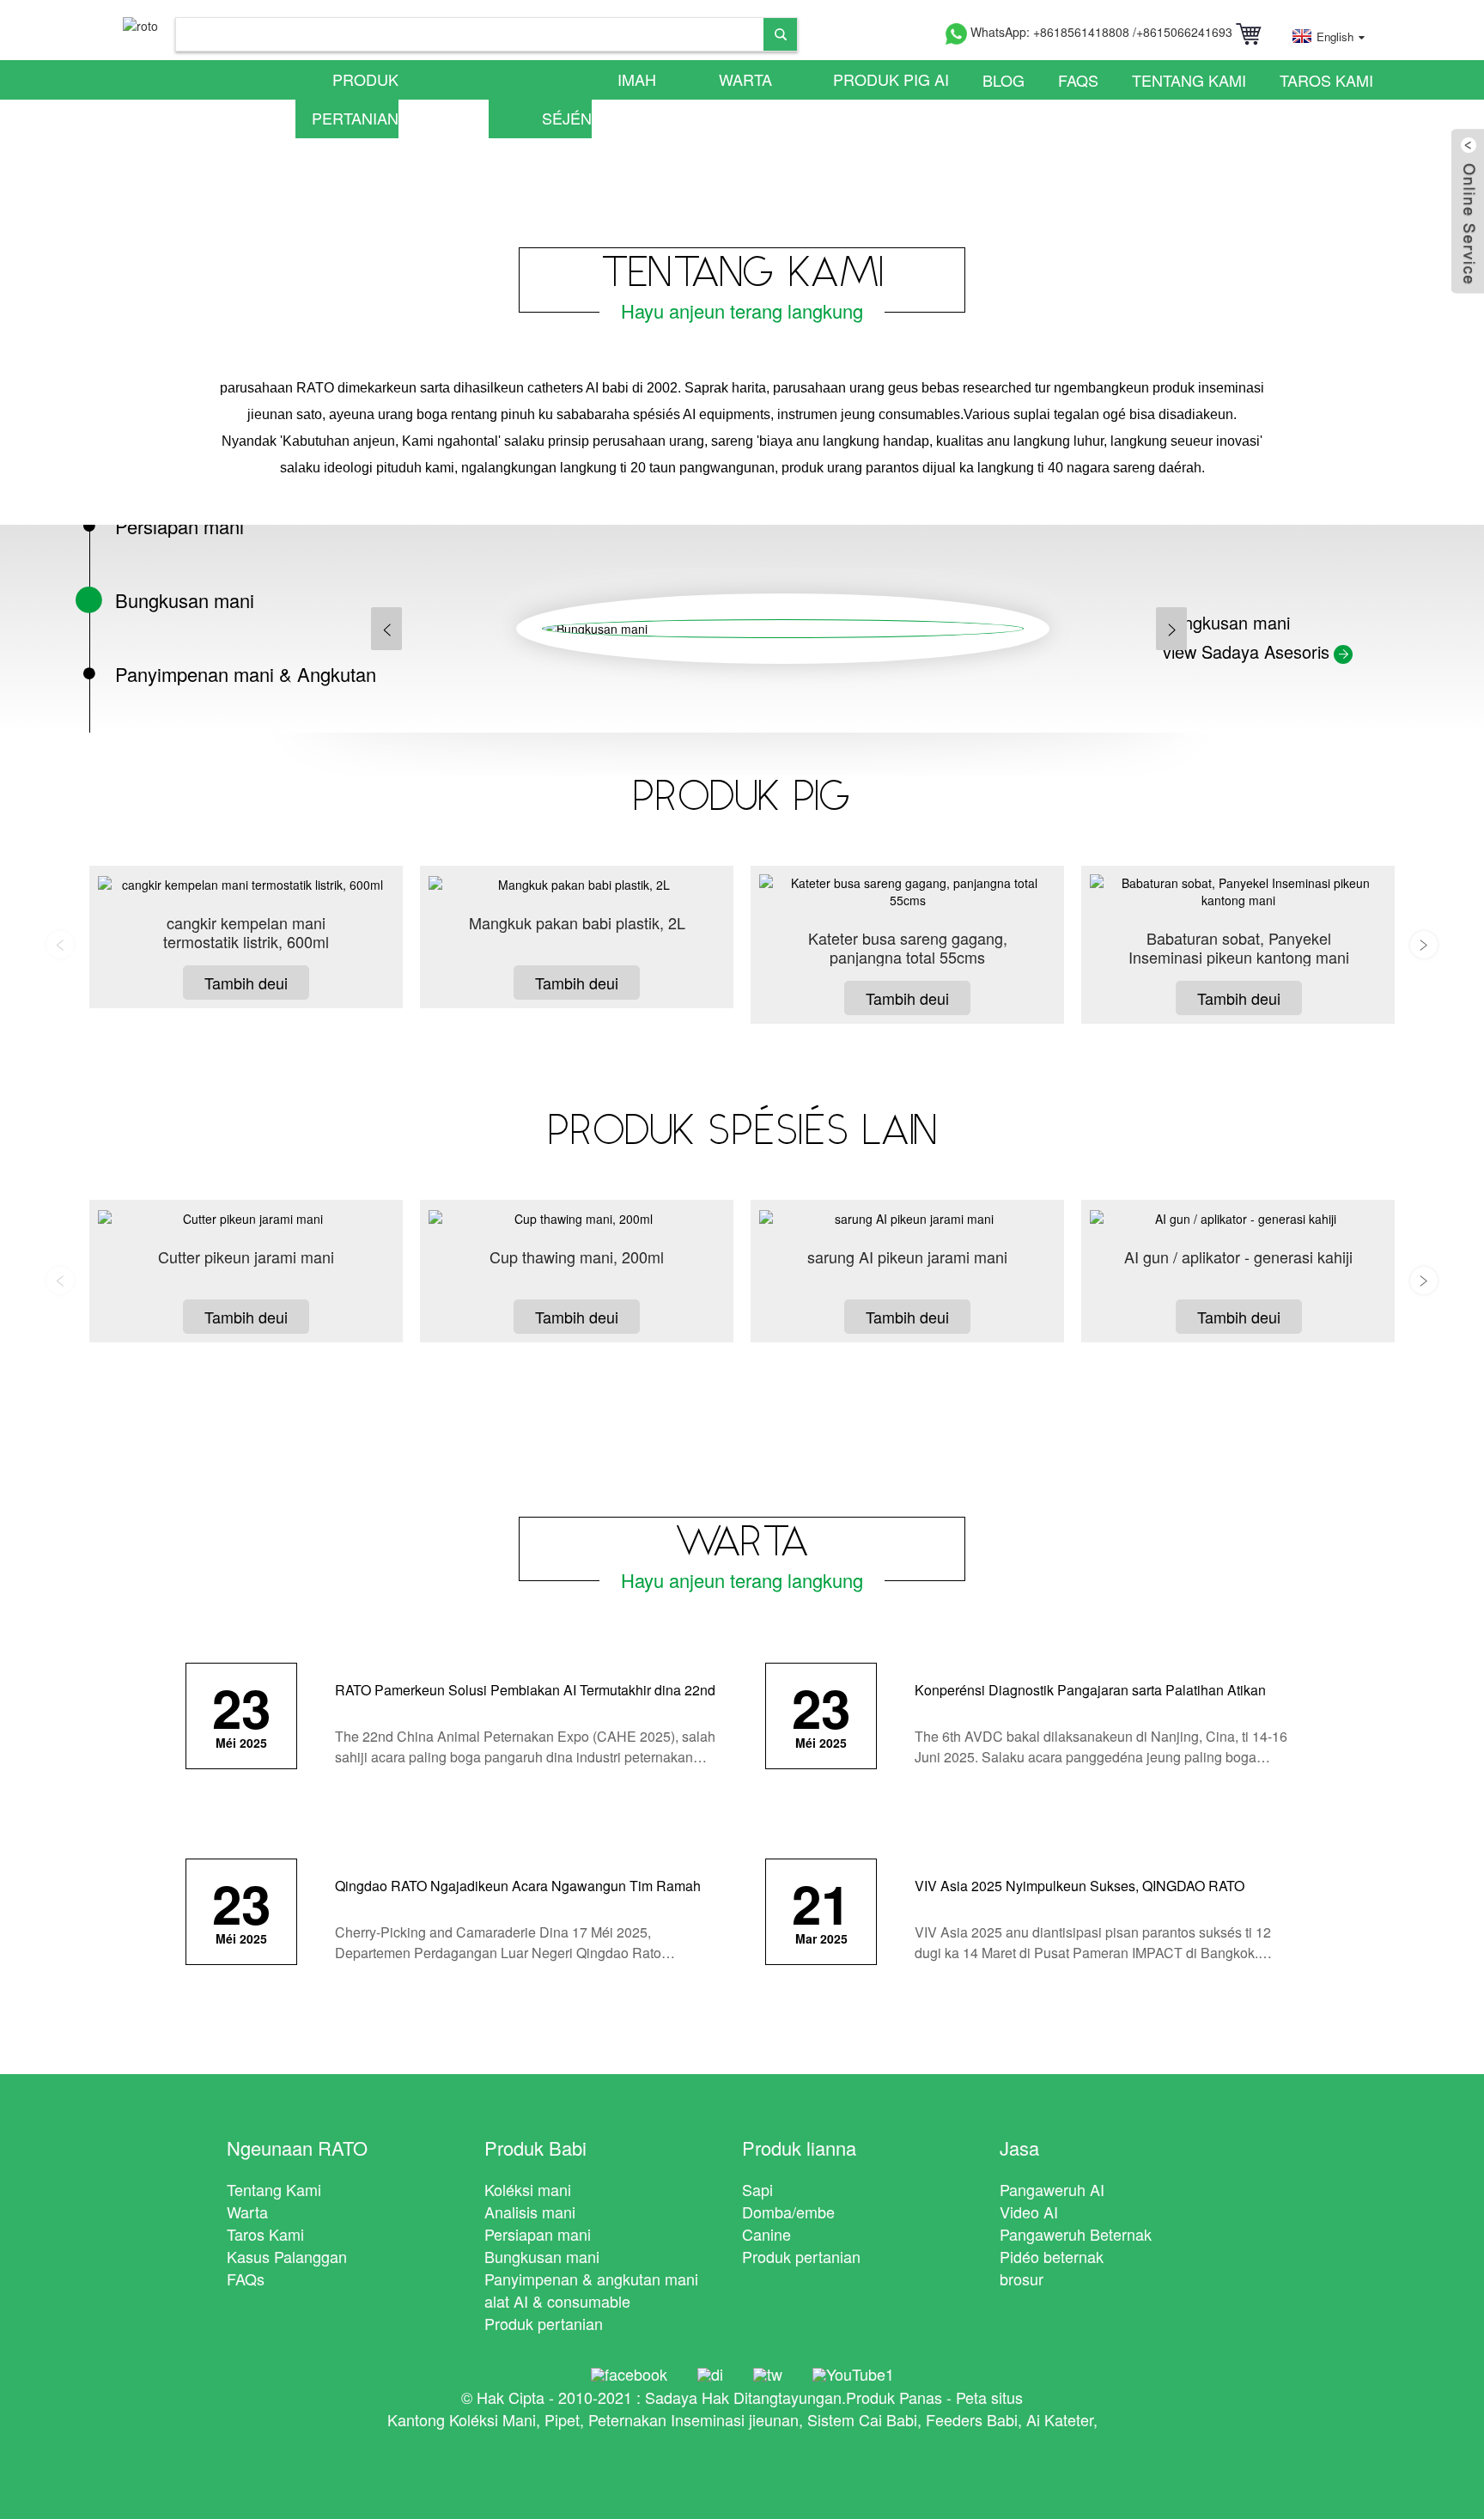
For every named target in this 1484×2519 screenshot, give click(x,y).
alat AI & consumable (557, 2301)
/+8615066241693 (1183, 32)
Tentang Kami (1189, 80)
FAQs (1078, 80)
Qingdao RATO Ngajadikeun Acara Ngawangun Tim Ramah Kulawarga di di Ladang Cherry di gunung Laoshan (518, 1896)
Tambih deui (246, 983)
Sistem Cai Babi (862, 2419)
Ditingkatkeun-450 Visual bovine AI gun (246, 1266)
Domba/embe (788, 2212)
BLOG (1004, 80)
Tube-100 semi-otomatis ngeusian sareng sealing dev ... (908, 948)
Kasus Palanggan (287, 2256)
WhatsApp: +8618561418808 (1050, 32)
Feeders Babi (972, 2419)
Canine (766, 2234)
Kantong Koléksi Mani (462, 2419)
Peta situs (989, 2397)
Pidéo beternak (1052, 2256)
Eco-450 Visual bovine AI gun (577, 1257)
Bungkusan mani (542, 2256)
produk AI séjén (549, 98)
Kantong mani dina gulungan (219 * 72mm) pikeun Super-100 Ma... (1238, 948)
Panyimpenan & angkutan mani (591, 2279)
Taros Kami (1326, 80)
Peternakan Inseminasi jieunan (693, 2419)
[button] (386, 629)
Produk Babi (535, 2148)
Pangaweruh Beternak (1076, 2234)
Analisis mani (530, 2212)
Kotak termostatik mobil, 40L (577, 923)
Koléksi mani (528, 2189)
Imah (637, 79)
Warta (745, 79)
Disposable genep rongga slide (1239, 1257)
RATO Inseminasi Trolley (246, 923)
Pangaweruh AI (1052, 2189)
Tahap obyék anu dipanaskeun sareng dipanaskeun (908, 1266)
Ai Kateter (1060, 2419)
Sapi (757, 2189)
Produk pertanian (355, 98)
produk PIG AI (891, 79)
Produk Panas (894, 2397)
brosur (1022, 2279)
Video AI (1029, 2212)
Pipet (562, 2419)
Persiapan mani (538, 2234)
